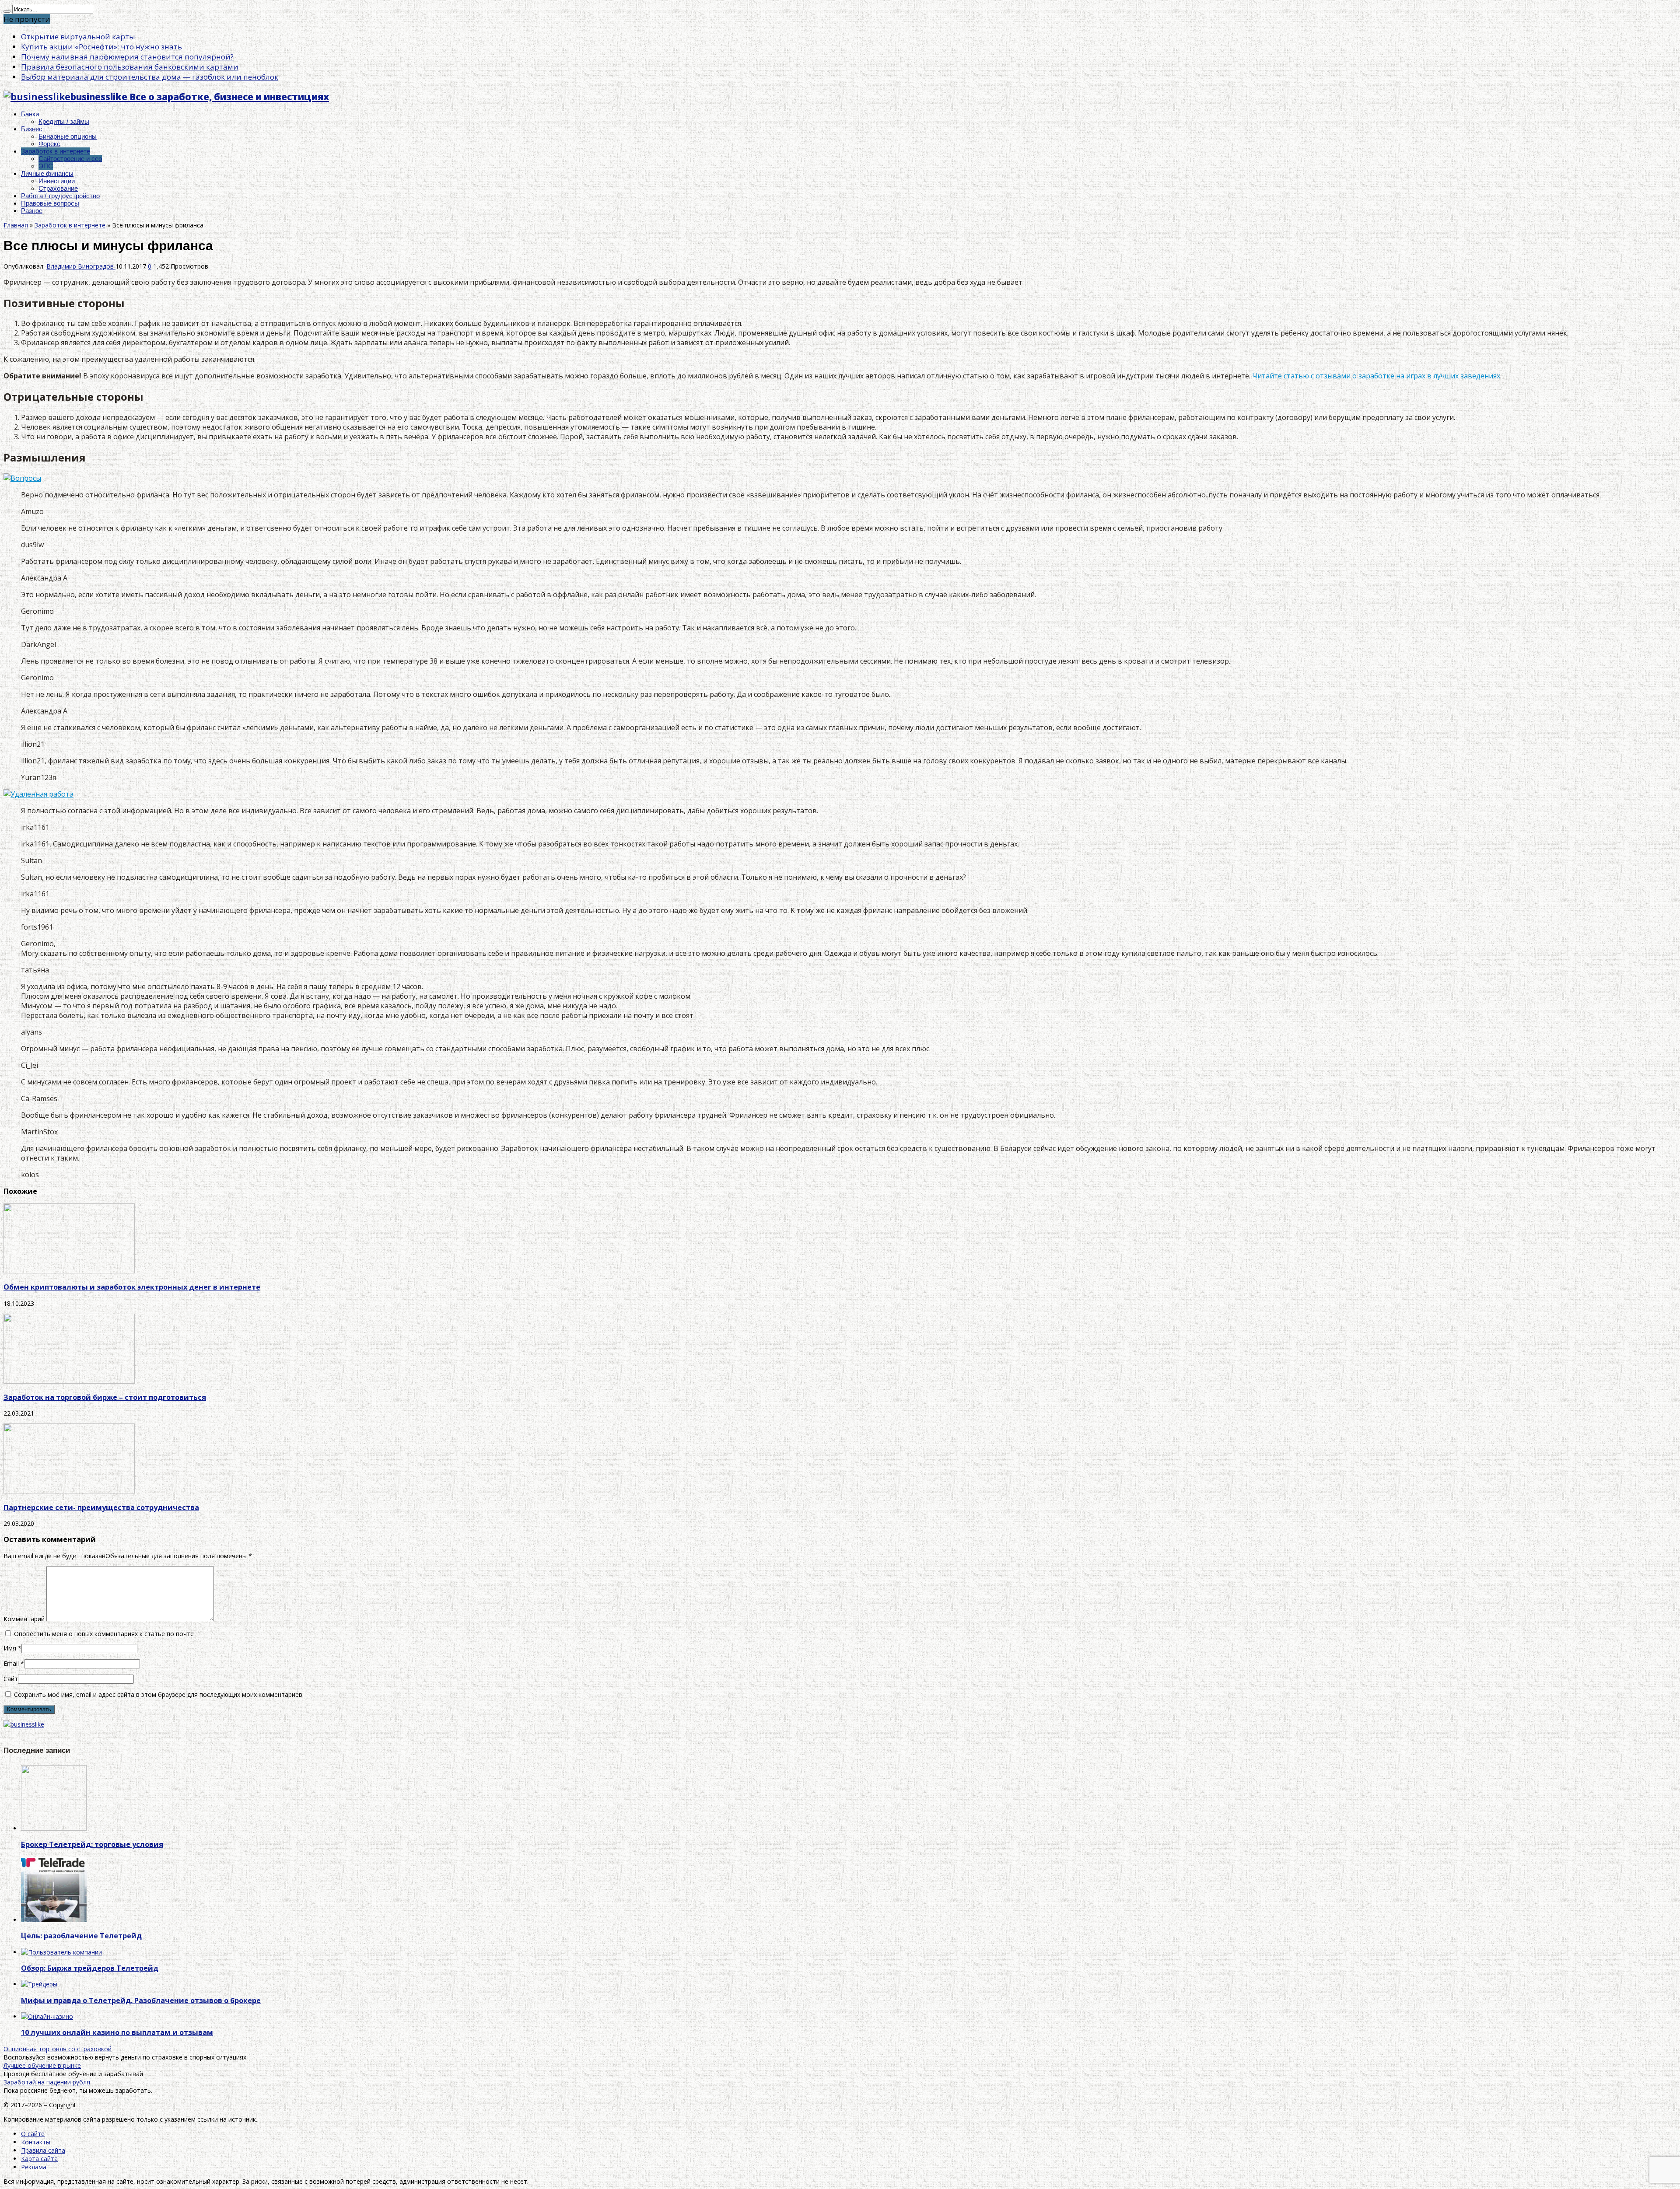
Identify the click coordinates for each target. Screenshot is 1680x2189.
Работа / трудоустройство (60, 196)
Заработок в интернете (56, 151)
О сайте (33, 2134)
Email (11, 1663)
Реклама (34, 2167)
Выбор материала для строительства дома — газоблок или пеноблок (150, 77)
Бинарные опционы (68, 136)
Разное (32, 211)
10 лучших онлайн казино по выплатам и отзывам (117, 2032)
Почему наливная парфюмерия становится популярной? (127, 57)
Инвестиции (57, 181)
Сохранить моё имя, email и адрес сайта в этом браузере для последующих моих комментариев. (159, 1694)
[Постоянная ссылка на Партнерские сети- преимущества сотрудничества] (69, 1491)
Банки (30, 114)
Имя (10, 1648)
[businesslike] (24, 1724)
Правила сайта (43, 2150)
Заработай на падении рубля (47, 2082)
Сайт (11, 1679)
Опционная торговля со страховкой (58, 2049)
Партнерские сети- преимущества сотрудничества (101, 1507)
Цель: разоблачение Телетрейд (81, 1936)
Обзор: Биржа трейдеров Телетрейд (90, 1968)
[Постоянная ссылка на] (54, 1828)
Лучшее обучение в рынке (42, 2065)
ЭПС (46, 166)
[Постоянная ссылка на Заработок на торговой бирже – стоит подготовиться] (69, 1381)
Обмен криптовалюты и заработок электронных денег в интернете (132, 1287)
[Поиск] (7, 11)
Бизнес (32, 129)
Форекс (49, 144)
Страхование (58, 188)
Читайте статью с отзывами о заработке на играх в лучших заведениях (1376, 376)
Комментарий (24, 1619)
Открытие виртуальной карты (78, 37)
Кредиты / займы (64, 121)
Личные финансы (47, 173)
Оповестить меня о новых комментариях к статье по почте (104, 1634)
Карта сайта (39, 2159)
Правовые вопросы (50, 203)
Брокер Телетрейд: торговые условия (92, 1844)
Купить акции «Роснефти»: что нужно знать (101, 47)
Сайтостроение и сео (70, 159)
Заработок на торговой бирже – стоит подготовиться (105, 1397)
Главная (16, 225)
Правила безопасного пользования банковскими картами (130, 67)
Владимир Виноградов (81, 266)
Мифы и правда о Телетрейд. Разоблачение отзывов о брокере (141, 2000)
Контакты (36, 2142)
